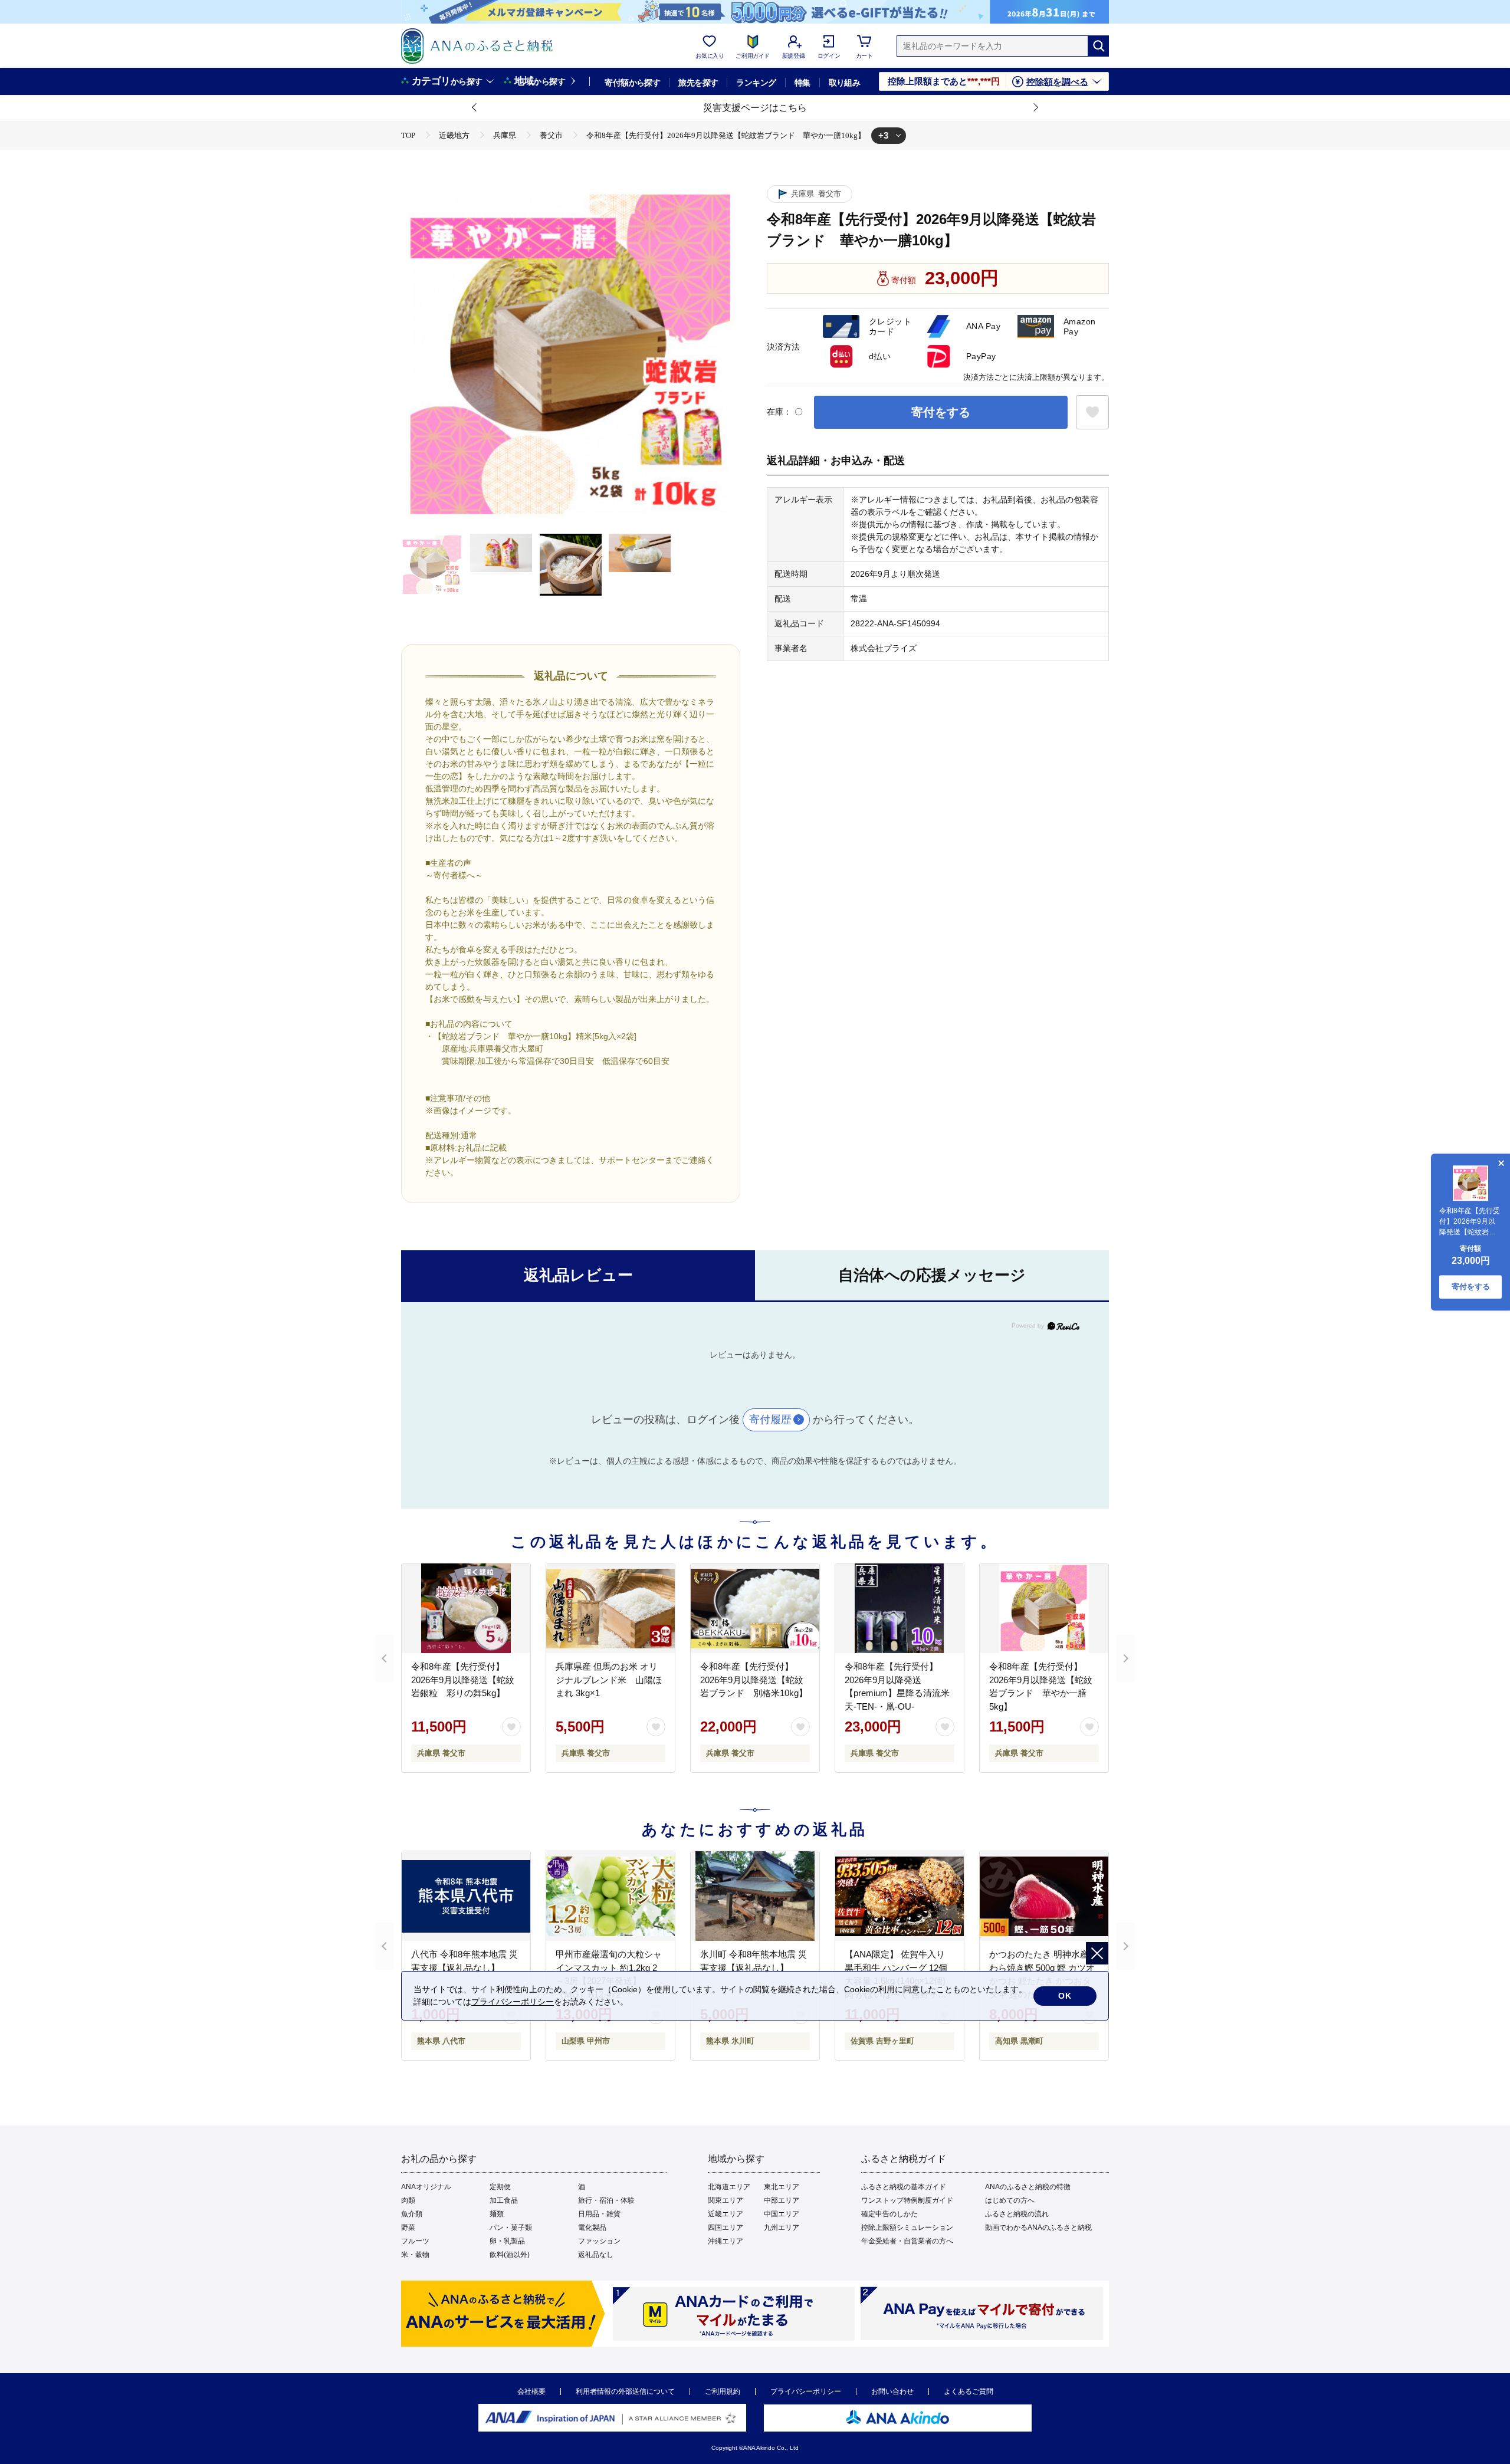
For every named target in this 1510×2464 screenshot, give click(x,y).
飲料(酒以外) (510, 2255)
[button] (475, 108)
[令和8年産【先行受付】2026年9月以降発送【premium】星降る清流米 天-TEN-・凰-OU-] (900, 1608)
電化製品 (592, 2228)
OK (1065, 1996)
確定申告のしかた (889, 2214)
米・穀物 (415, 2255)
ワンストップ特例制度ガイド (907, 2200)
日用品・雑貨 (599, 2214)
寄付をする (941, 412)
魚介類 (412, 2214)
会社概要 (531, 2391)
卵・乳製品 (507, 2241)
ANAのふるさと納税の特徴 (1028, 2187)
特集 (802, 83)
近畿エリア (726, 2214)
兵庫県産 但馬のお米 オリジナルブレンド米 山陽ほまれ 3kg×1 (609, 1680)
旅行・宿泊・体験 (606, 2200)
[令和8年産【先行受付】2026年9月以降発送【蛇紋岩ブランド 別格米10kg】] (755, 1608)
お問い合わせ (892, 2391)
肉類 (408, 2200)
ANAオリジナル (426, 2187)
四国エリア (726, 2228)
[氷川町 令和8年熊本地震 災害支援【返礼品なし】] (755, 1896)
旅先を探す (698, 83)
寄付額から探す (632, 83)
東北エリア (782, 2187)
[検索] (1098, 46)
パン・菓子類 (511, 2228)
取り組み (845, 83)
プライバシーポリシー (806, 2391)
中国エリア (782, 2214)
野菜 (408, 2228)
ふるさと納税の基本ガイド (904, 2187)
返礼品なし (596, 2255)
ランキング (756, 83)
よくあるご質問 (969, 2391)
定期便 (500, 2187)
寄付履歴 (770, 1420)
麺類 (497, 2214)
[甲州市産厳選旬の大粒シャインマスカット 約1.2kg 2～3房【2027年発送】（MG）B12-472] (610, 1896)
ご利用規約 (723, 2391)
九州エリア (782, 2228)
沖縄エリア (726, 2241)
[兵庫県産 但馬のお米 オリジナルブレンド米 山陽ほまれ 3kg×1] (610, 1608)
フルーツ (415, 2241)
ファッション (599, 2241)
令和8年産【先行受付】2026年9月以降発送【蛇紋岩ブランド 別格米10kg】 (754, 1680)
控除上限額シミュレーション (907, 2228)
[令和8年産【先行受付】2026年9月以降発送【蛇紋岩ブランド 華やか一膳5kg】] (1044, 1608)
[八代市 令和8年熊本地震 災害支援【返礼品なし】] (466, 1896)
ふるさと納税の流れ (1017, 2214)
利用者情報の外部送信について (625, 2391)
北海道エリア (729, 2187)
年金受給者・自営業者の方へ (907, 2241)
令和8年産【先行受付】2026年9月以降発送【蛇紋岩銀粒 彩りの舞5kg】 (463, 1680)
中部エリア (782, 2200)
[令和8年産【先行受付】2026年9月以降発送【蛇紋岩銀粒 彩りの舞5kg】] (466, 1608)
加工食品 (504, 2200)
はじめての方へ (1010, 2200)
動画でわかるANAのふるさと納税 (1038, 2228)
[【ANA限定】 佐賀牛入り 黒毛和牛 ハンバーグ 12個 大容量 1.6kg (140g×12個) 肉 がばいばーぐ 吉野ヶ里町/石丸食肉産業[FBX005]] (900, 1896)
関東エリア (726, 2200)
